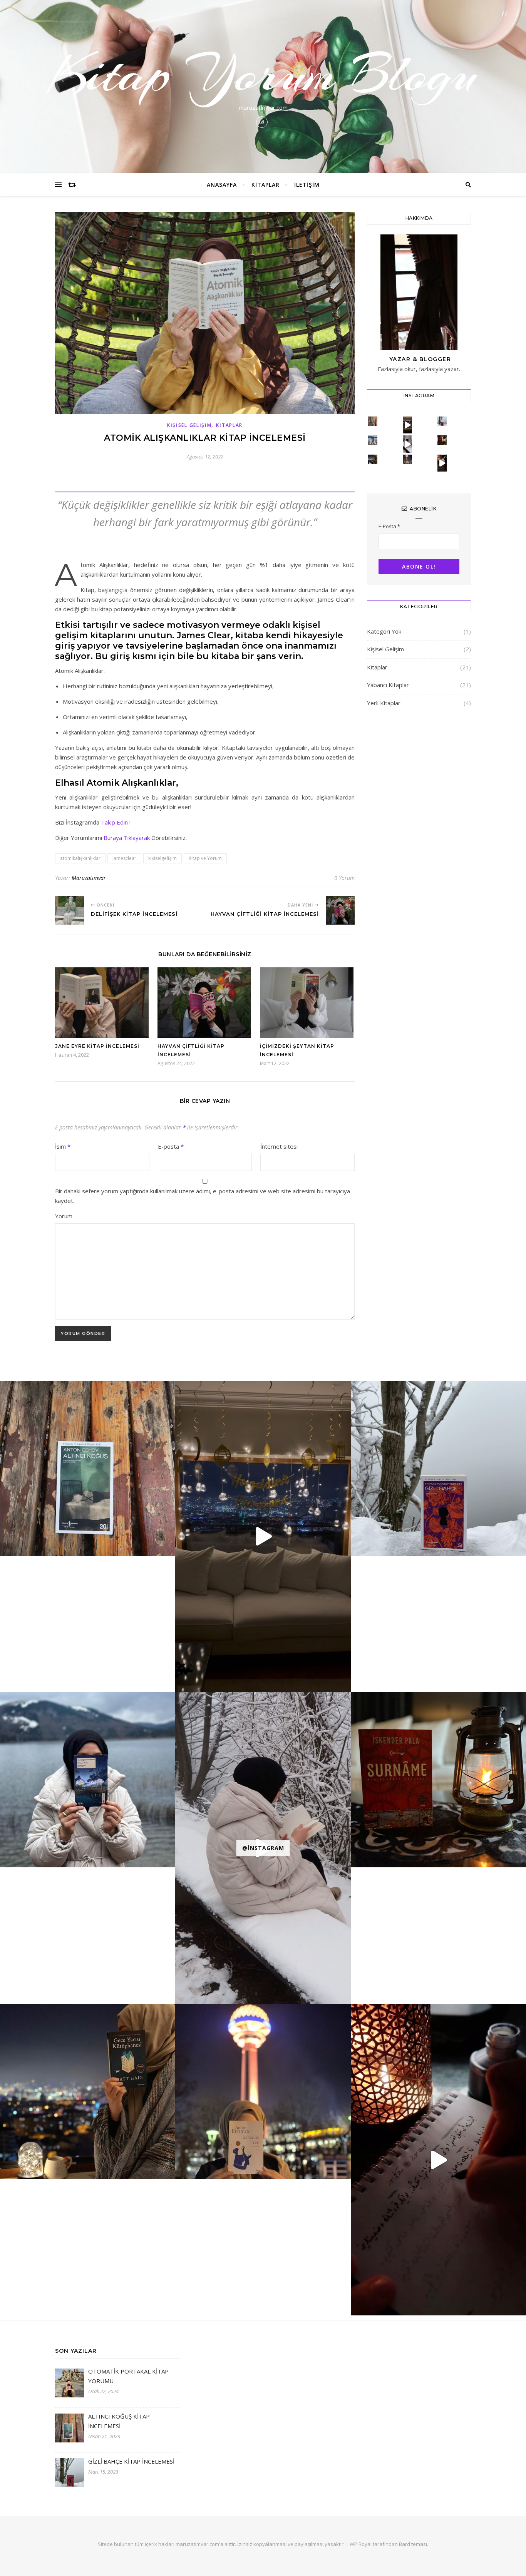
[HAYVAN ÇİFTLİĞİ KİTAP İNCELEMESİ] (340, 910)
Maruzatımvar (89, 878)
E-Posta (389, 526)
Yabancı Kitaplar (388, 685)
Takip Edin (114, 822)
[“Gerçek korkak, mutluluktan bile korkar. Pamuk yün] (373, 440)
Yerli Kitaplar (384, 703)
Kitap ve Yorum (205, 858)
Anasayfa (222, 185)
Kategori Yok (384, 631)
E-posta (171, 1146)
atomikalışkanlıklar (80, 858)
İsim (63, 1146)
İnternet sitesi (279, 1146)
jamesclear (124, 858)
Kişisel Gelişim (189, 425)
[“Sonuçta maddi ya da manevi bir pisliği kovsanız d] (373, 421)
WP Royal (361, 2544)
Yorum (64, 1216)
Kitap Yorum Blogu (263, 74)
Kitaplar (266, 185)
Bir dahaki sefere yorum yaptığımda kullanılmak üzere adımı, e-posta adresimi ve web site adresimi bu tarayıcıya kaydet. (203, 1196)
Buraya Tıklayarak (127, 838)
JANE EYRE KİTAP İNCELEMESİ (97, 1046)
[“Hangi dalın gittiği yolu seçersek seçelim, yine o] (373, 459)
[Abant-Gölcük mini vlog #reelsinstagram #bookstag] (408, 444)
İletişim (307, 185)
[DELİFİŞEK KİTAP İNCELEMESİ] (70, 910)
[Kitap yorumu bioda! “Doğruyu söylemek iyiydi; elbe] (442, 440)
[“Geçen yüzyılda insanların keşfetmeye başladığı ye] (442, 421)
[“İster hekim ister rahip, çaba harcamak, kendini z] (408, 459)
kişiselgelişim (162, 858)
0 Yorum (344, 878)
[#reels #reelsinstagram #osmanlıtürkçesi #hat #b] (442, 463)
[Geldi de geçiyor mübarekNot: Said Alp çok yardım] (408, 425)
